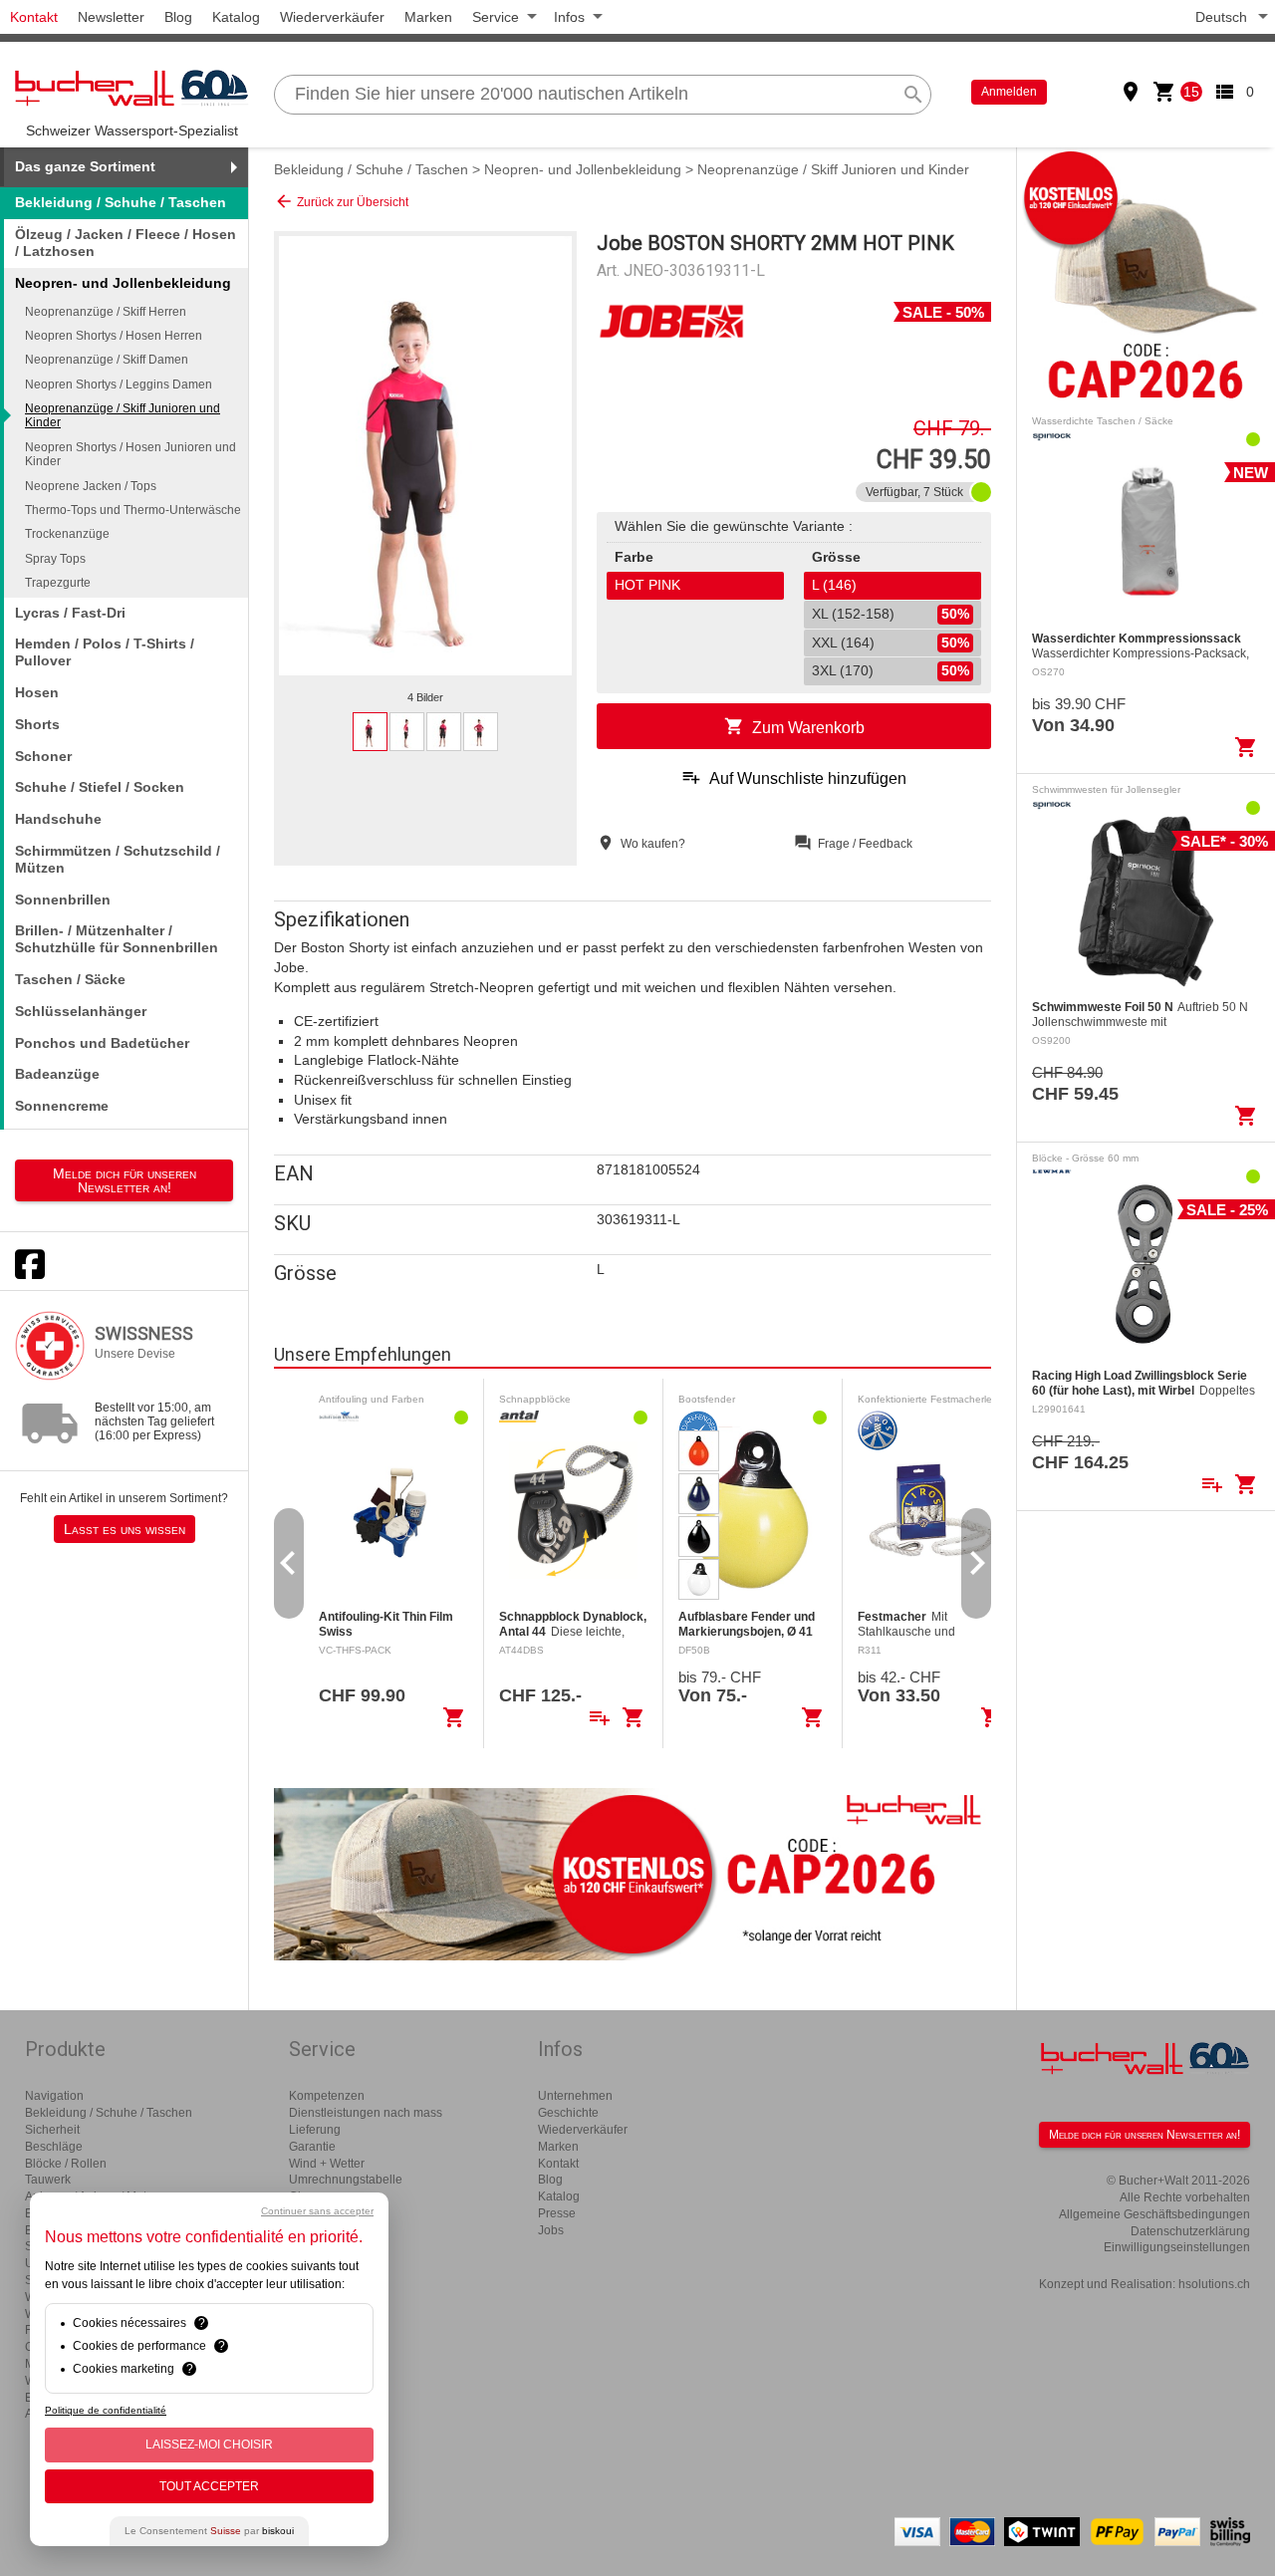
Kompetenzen (327, 2096)
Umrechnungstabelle (346, 2180)
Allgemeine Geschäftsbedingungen (1154, 2214)
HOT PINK (647, 585)
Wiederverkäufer (332, 17)
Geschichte (568, 2113)
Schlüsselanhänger (81, 1011)
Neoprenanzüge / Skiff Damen (107, 360)
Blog (178, 17)
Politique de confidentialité (106, 2410)
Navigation (54, 2096)
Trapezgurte (58, 583)
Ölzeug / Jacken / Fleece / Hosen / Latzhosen (126, 243)
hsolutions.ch (1214, 2284)
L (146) (834, 585)
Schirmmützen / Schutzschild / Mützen (118, 859)
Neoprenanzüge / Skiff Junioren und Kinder (123, 415)
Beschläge (54, 2147)
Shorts (37, 724)
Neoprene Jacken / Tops (91, 486)
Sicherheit (52, 2130)
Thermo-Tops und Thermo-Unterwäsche (133, 510)
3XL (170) (891, 670)
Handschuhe (58, 819)
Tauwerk (48, 2180)
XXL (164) (891, 643)
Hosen (37, 692)
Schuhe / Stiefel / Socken (100, 787)
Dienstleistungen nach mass (366, 2113)
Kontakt (34, 17)
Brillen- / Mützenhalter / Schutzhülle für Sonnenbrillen (117, 939)
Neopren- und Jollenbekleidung (583, 169)
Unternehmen (575, 2096)
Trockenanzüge (67, 534)
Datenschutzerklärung (1190, 2231)
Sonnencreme (62, 1106)
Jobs (551, 2230)
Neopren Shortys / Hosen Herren (114, 336)
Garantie (312, 2147)
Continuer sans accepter (317, 2211)
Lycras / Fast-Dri (70, 613)
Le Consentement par (209, 2531)
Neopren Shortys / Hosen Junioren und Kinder (130, 454)
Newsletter (111, 17)
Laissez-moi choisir (209, 2445)
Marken (428, 17)
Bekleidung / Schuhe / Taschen (121, 202)
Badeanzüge (57, 1074)
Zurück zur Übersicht (341, 201)
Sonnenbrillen (63, 900)
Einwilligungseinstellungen (1177, 2247)
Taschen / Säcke (70, 979)
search (913, 95)
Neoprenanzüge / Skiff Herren (106, 312)
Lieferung (315, 2130)
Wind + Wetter (327, 2164)
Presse (557, 2213)
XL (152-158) (891, 614)
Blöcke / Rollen (66, 2164)
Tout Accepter (209, 2486)
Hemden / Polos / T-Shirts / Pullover (105, 652)
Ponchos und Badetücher (102, 1043)
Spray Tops (55, 559)
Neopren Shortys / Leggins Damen (119, 385)
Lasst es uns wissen (125, 1529)
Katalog (236, 17)
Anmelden (1009, 92)
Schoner (43, 756)
